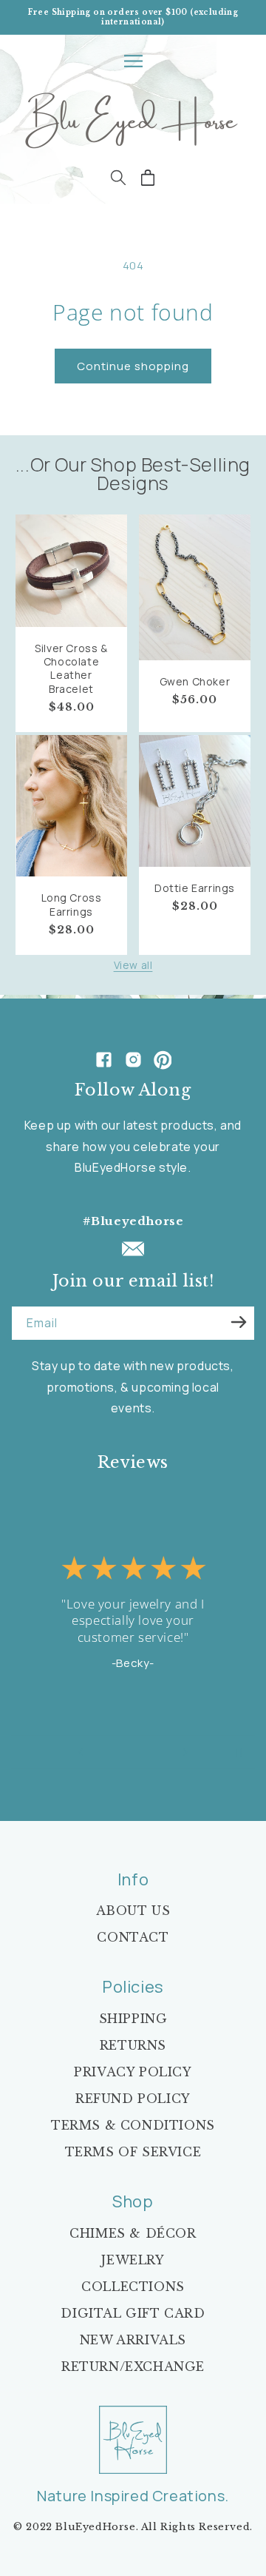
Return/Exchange (133, 2367)
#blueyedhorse (133, 1221)
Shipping (133, 2019)
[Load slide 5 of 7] (143, 1752)
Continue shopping (133, 366)
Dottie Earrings (195, 888)
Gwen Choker (195, 682)
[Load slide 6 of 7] (154, 1752)
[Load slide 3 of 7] (123, 1752)
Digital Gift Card (133, 2313)
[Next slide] (185, 1752)
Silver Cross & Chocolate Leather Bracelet (71, 669)
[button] (133, 61)
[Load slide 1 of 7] (102, 1752)
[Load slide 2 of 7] (112, 1752)
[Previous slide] (81, 1752)
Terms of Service (133, 2152)
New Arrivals (133, 2340)
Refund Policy (133, 2099)
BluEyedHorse (95, 2527)
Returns (133, 2045)
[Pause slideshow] (239, 1752)
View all (133, 965)
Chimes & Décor (133, 2233)
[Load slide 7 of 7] (164, 1752)
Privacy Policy (133, 2072)
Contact (133, 1937)
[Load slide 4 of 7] (133, 1752)
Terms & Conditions (133, 2125)
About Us (133, 1911)
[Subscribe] (239, 1322)
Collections (133, 2287)
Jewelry (133, 2260)
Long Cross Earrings (72, 905)
